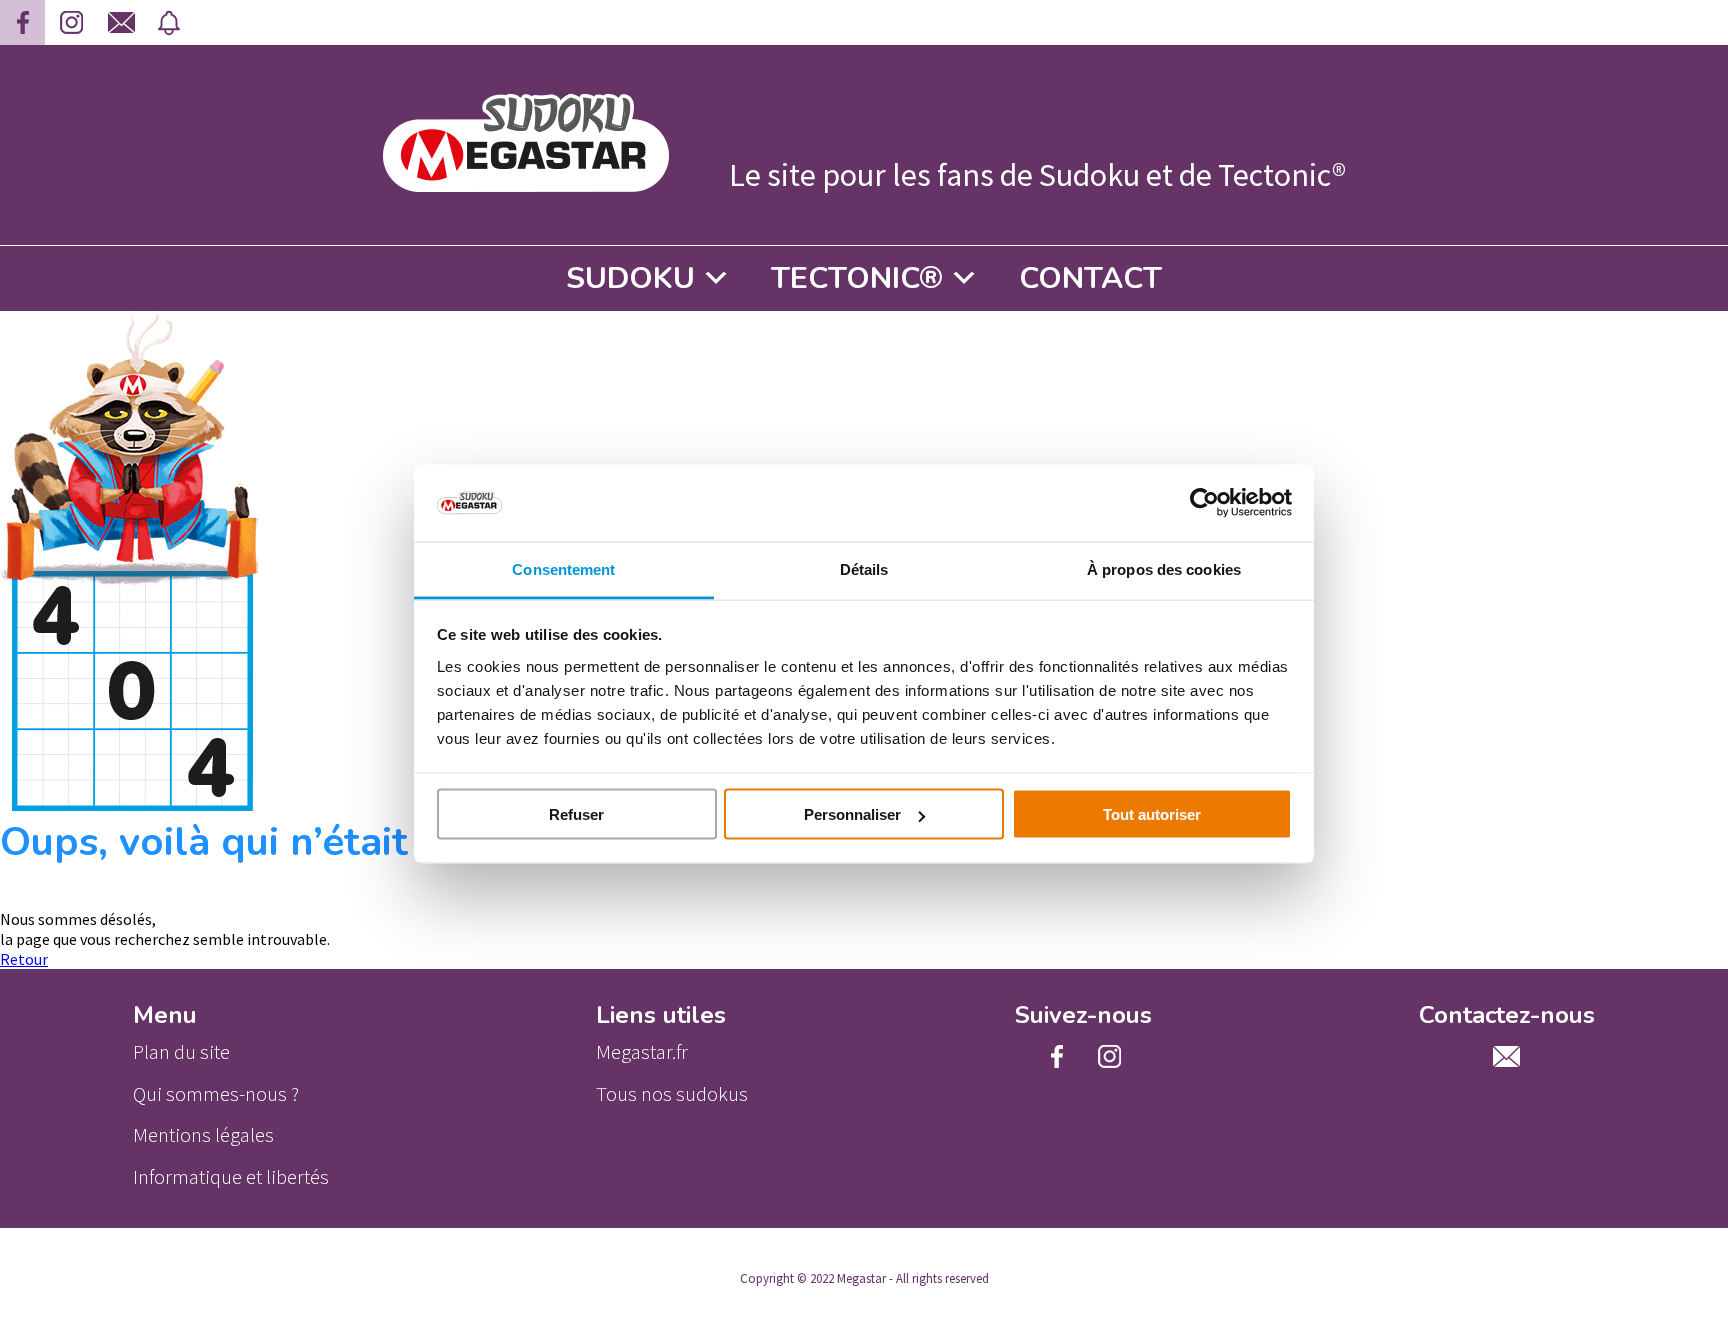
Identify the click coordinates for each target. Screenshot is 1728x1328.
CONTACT (1090, 278)
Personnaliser (852, 814)
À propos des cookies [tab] (1164, 568)
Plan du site (181, 1052)
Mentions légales (203, 1135)
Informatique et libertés (231, 1177)
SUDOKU (630, 278)
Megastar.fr (642, 1052)
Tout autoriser (1152, 814)
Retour (24, 959)
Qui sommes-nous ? (216, 1094)
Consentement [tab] (563, 568)
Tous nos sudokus (672, 1094)
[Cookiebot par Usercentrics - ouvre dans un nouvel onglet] (1204, 503)
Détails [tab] (864, 568)
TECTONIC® (857, 278)
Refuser (576, 814)
